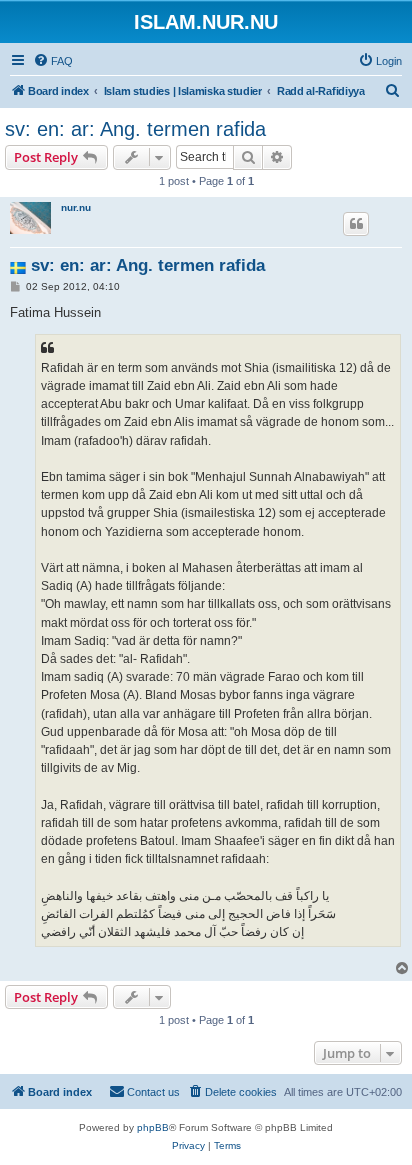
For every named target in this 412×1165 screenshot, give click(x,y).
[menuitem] (53, 61)
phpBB (153, 1127)
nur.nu (76, 207)
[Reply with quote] (356, 224)
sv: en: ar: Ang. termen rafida (135, 129)
